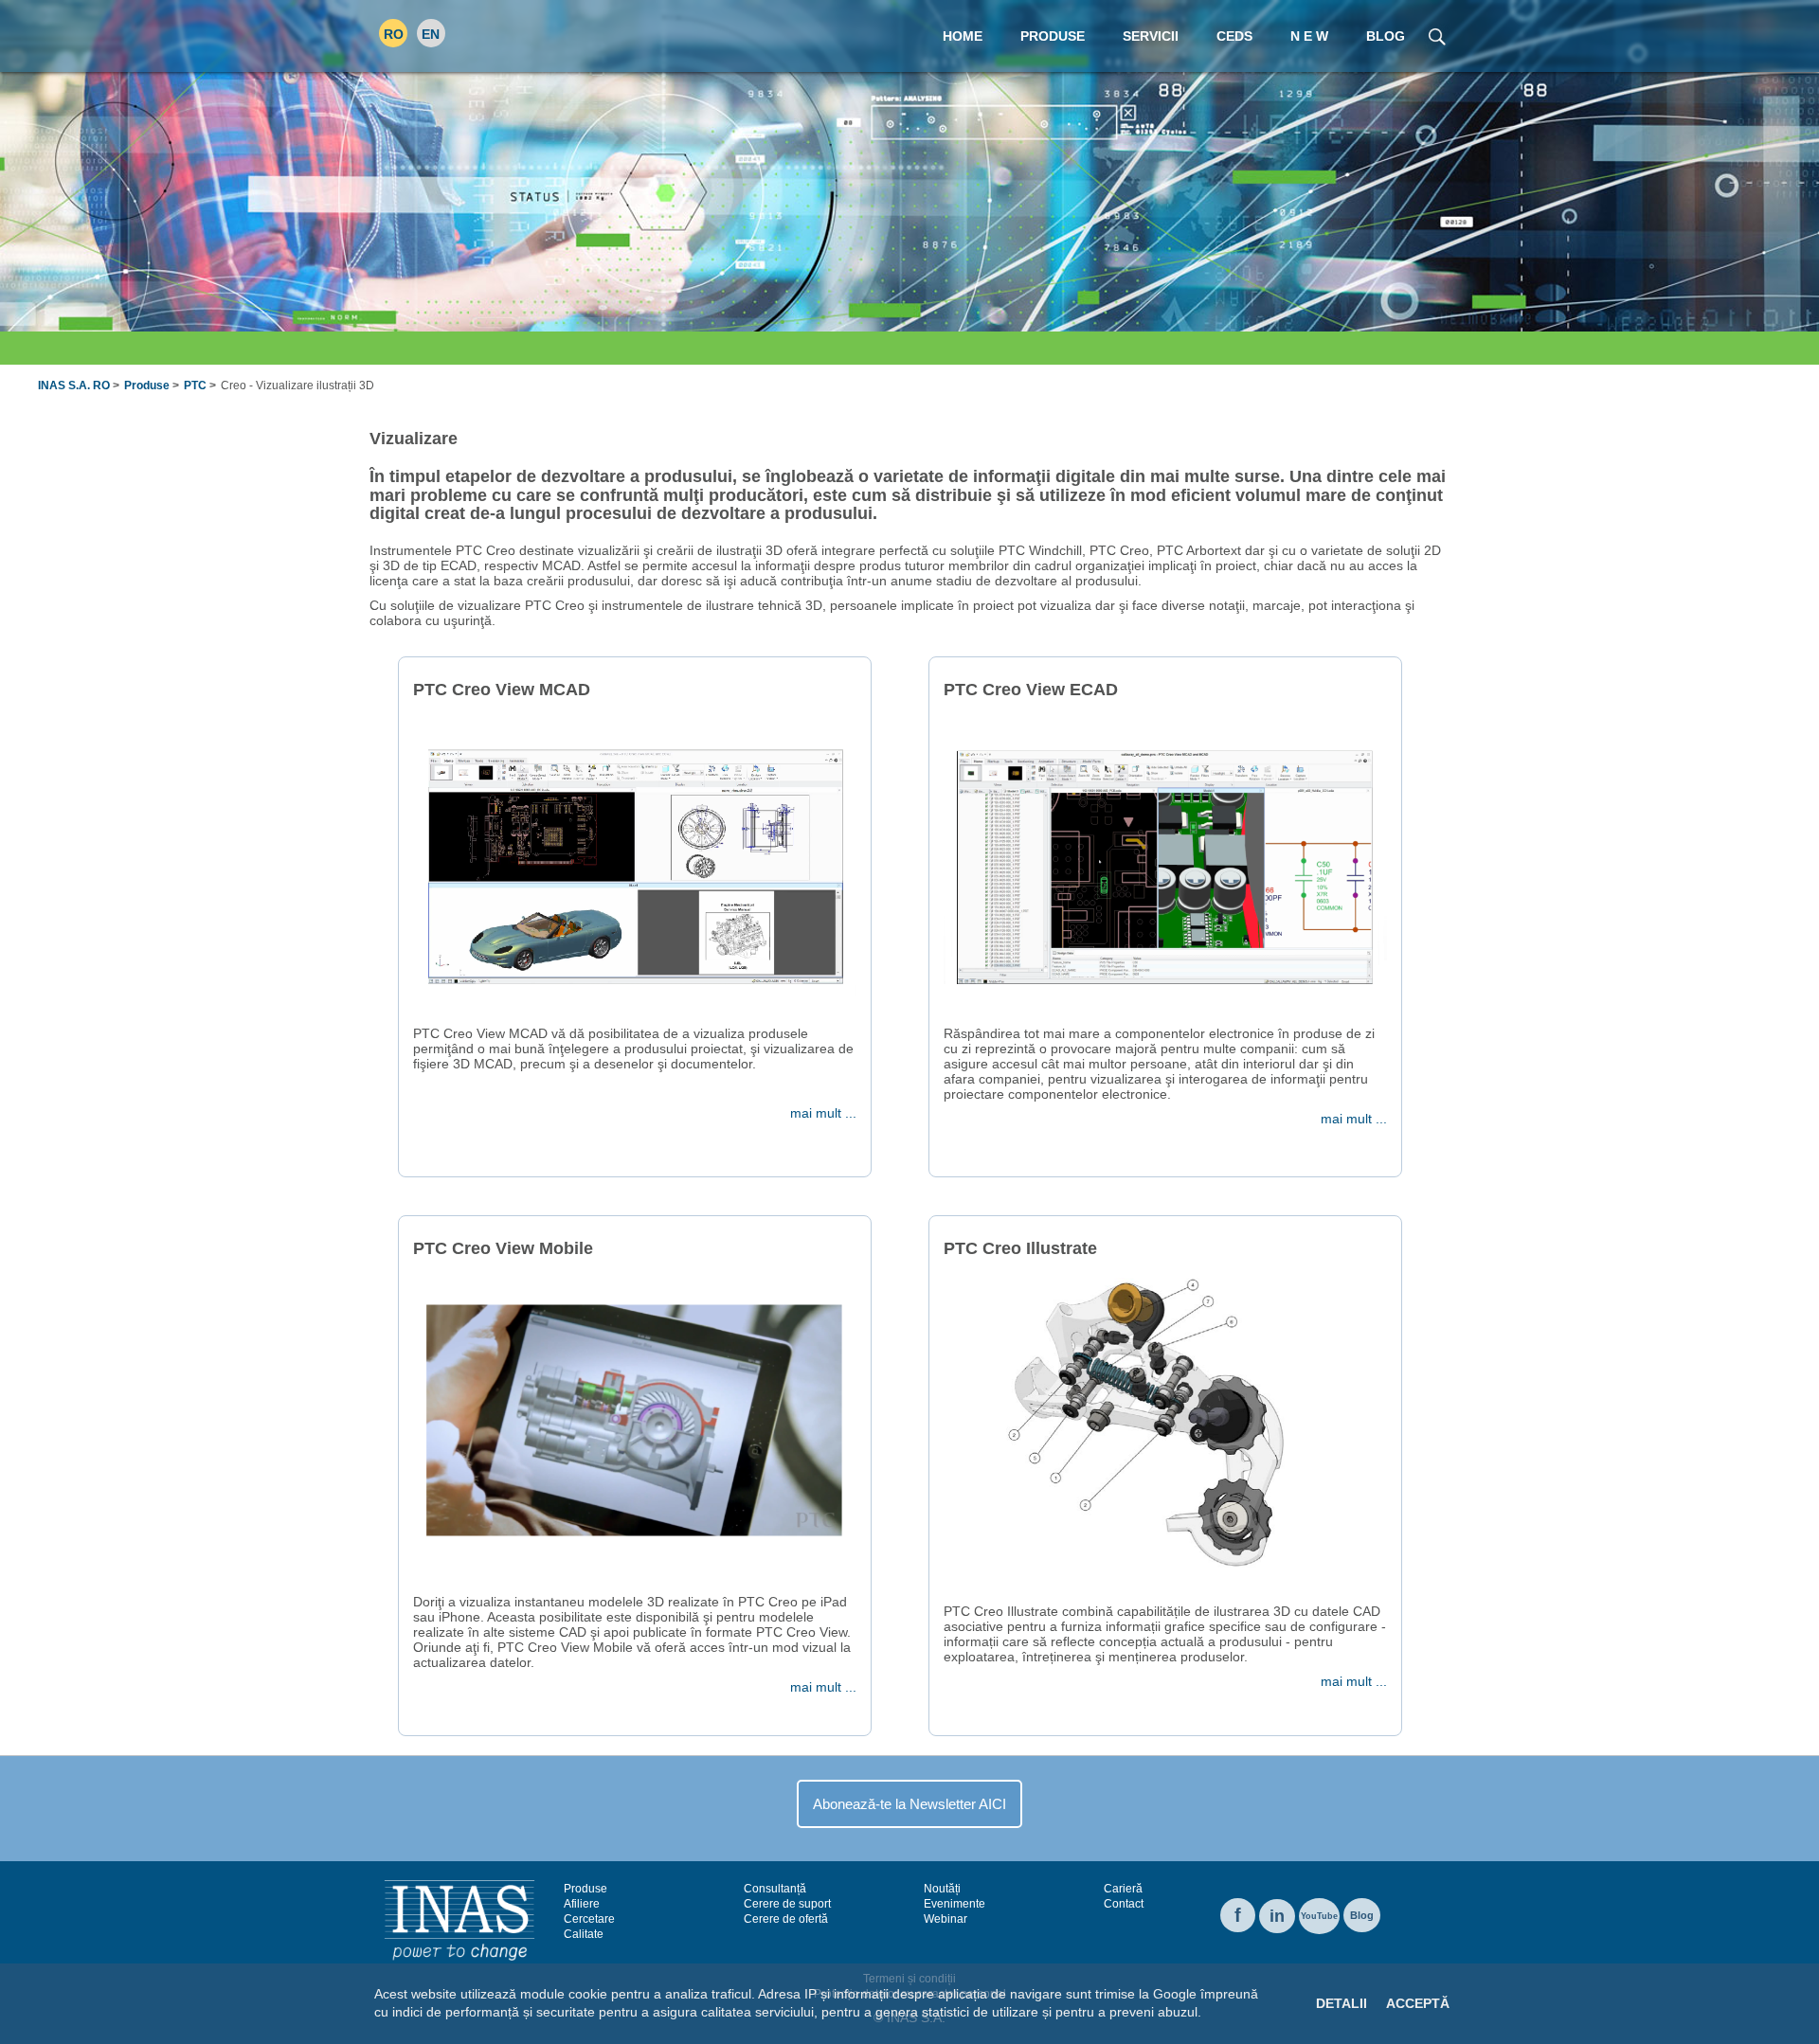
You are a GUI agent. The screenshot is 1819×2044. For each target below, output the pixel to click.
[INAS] (459, 1919)
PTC (195, 385)
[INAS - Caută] (1437, 35)
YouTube (1319, 1916)
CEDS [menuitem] (1234, 36)
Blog (1362, 1915)
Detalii (1342, 2003)
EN (431, 34)
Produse (147, 385)
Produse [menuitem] (1053, 36)
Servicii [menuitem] (1151, 36)
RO (394, 34)
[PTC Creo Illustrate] (1165, 1423)
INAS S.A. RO (74, 385)
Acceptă (1418, 2003)
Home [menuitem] (963, 36)
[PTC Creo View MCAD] (635, 864)
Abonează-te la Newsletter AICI (909, 1804)
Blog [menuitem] (1386, 36)
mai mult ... (823, 1113)
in (1277, 1916)
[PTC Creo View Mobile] (635, 1423)
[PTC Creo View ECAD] (1165, 864)
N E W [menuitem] (1309, 36)
